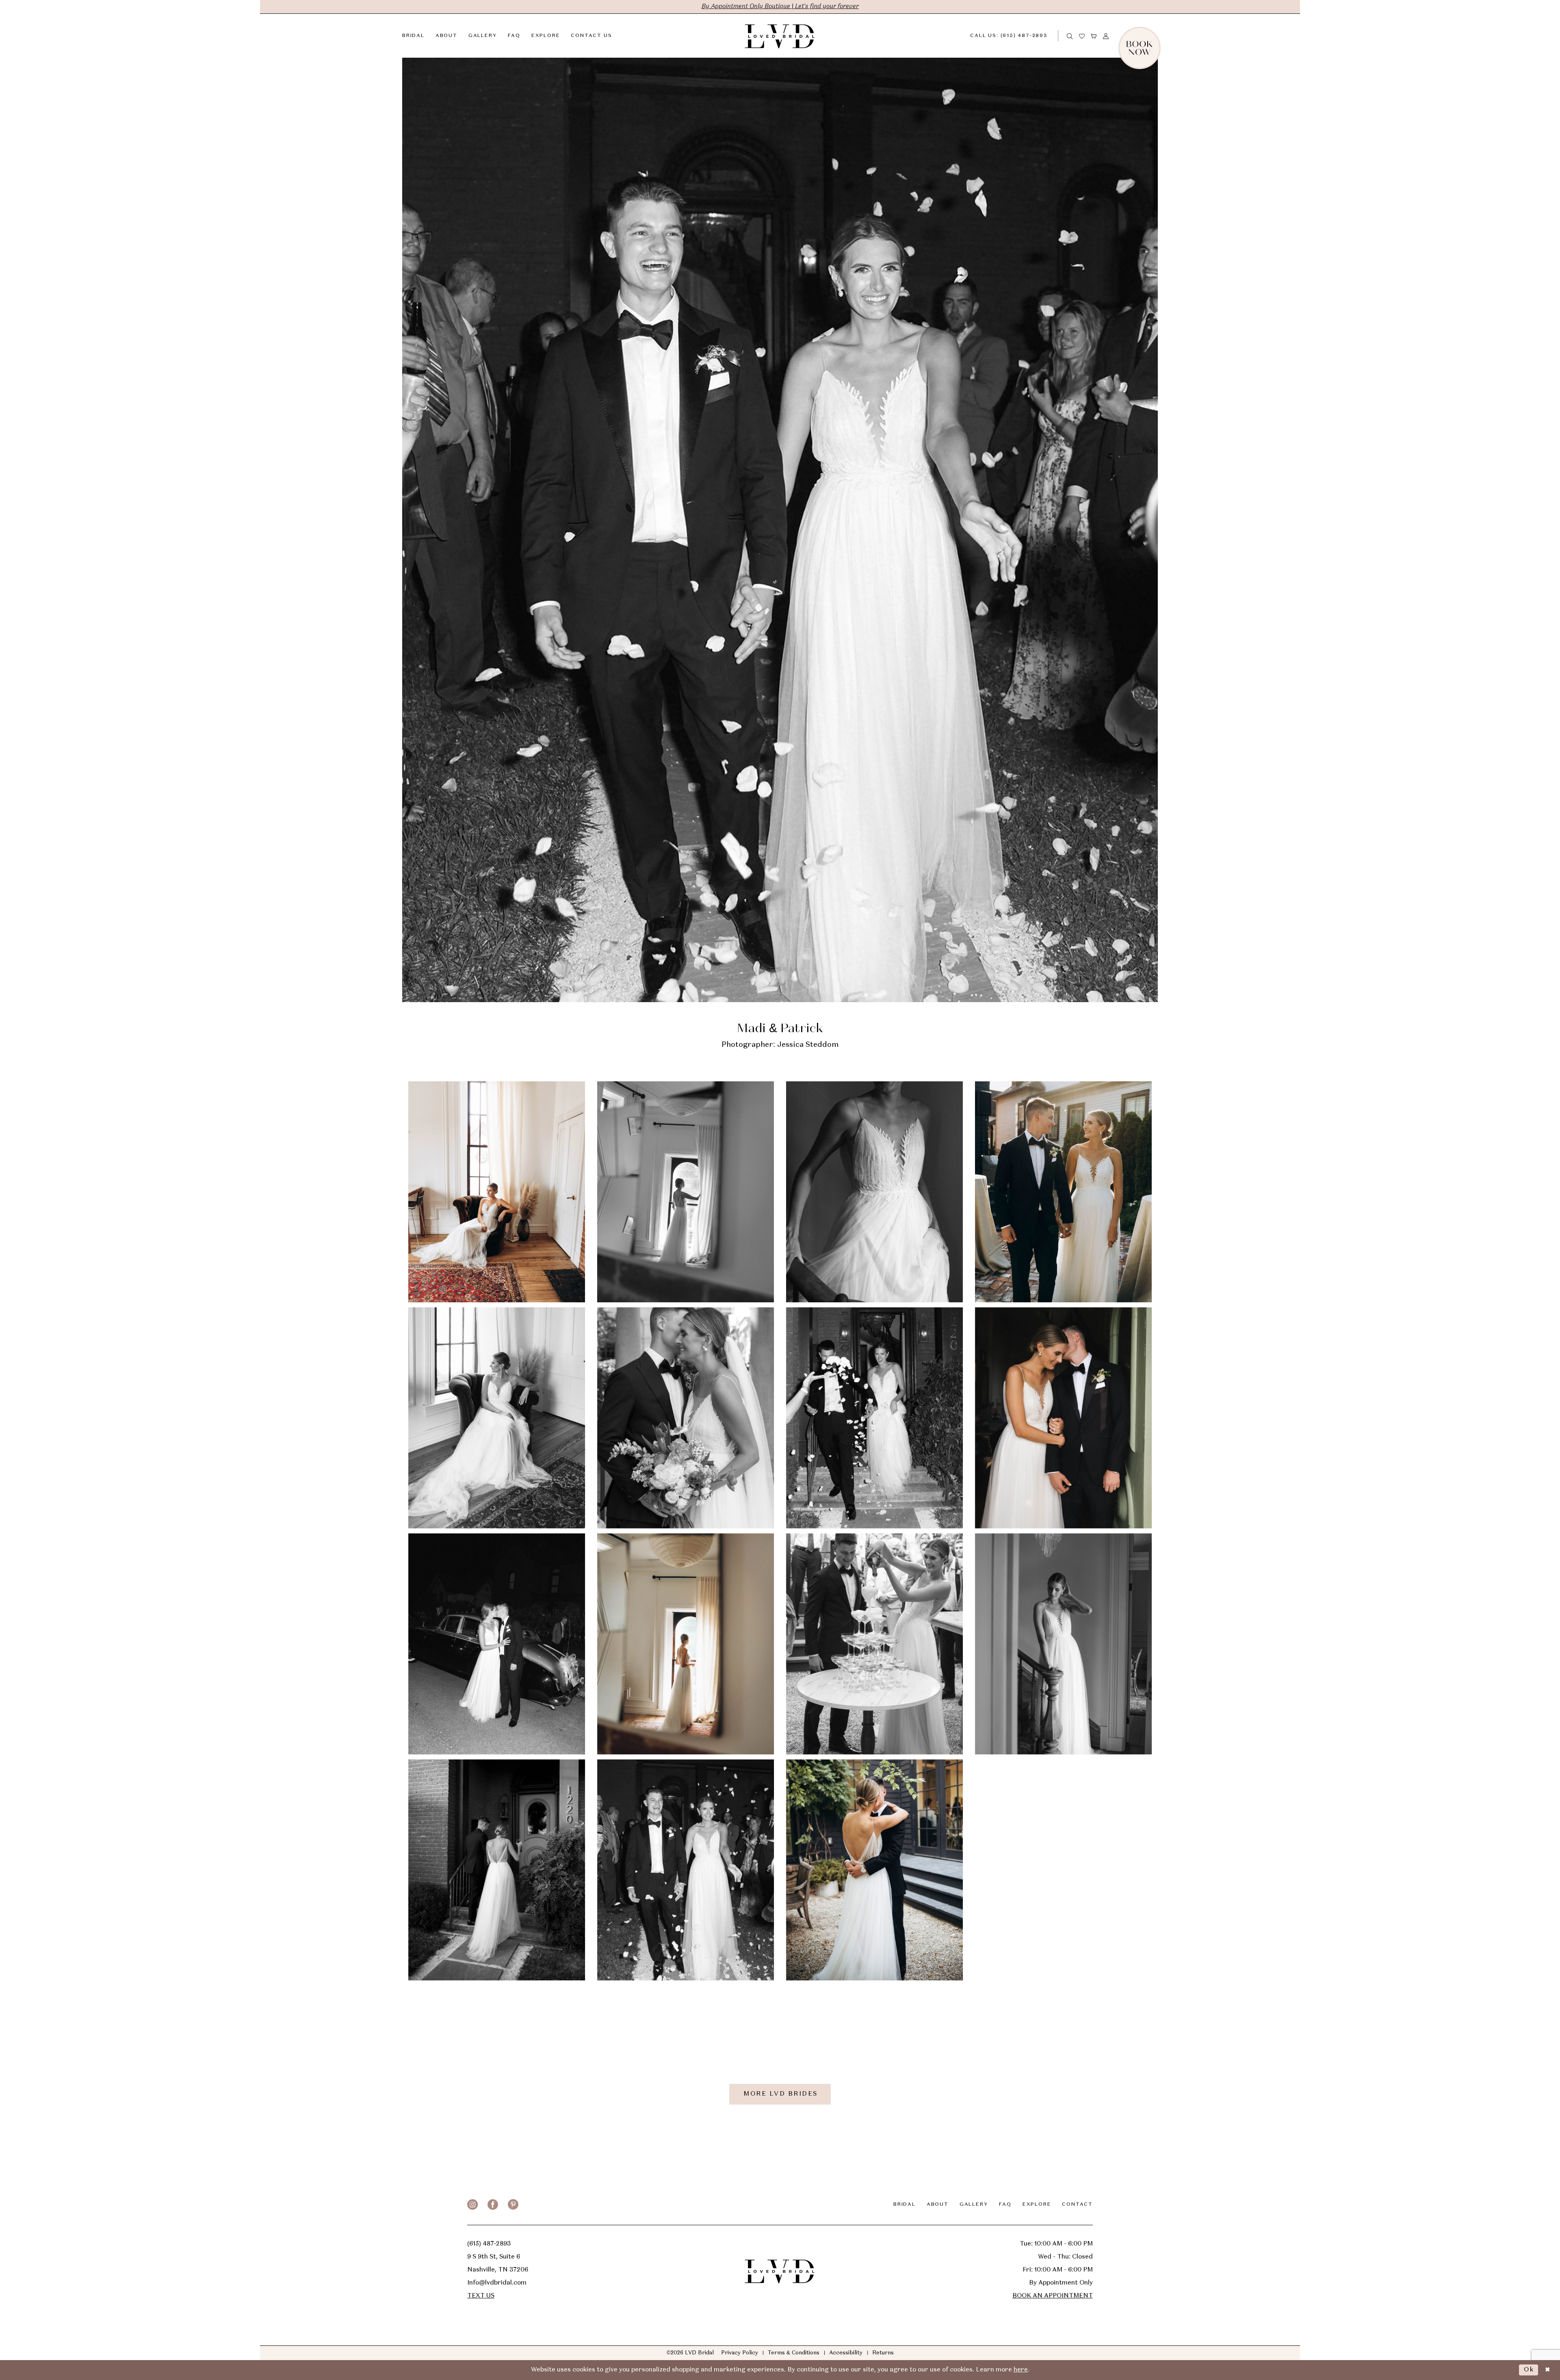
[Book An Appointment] (1158, 36)
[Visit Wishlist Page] (1082, 36)
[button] (1094, 36)
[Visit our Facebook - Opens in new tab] (493, 2205)
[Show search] (1070, 36)
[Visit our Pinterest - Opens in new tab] (513, 2205)
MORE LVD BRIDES (781, 2094)
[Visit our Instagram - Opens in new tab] (472, 2205)
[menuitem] (1015, 36)
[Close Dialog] (1547, 2370)
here (1021, 2370)
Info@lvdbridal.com (497, 2283)
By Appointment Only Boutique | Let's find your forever (780, 6)
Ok (1529, 2370)
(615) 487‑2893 (489, 2244)
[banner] (780, 36)
